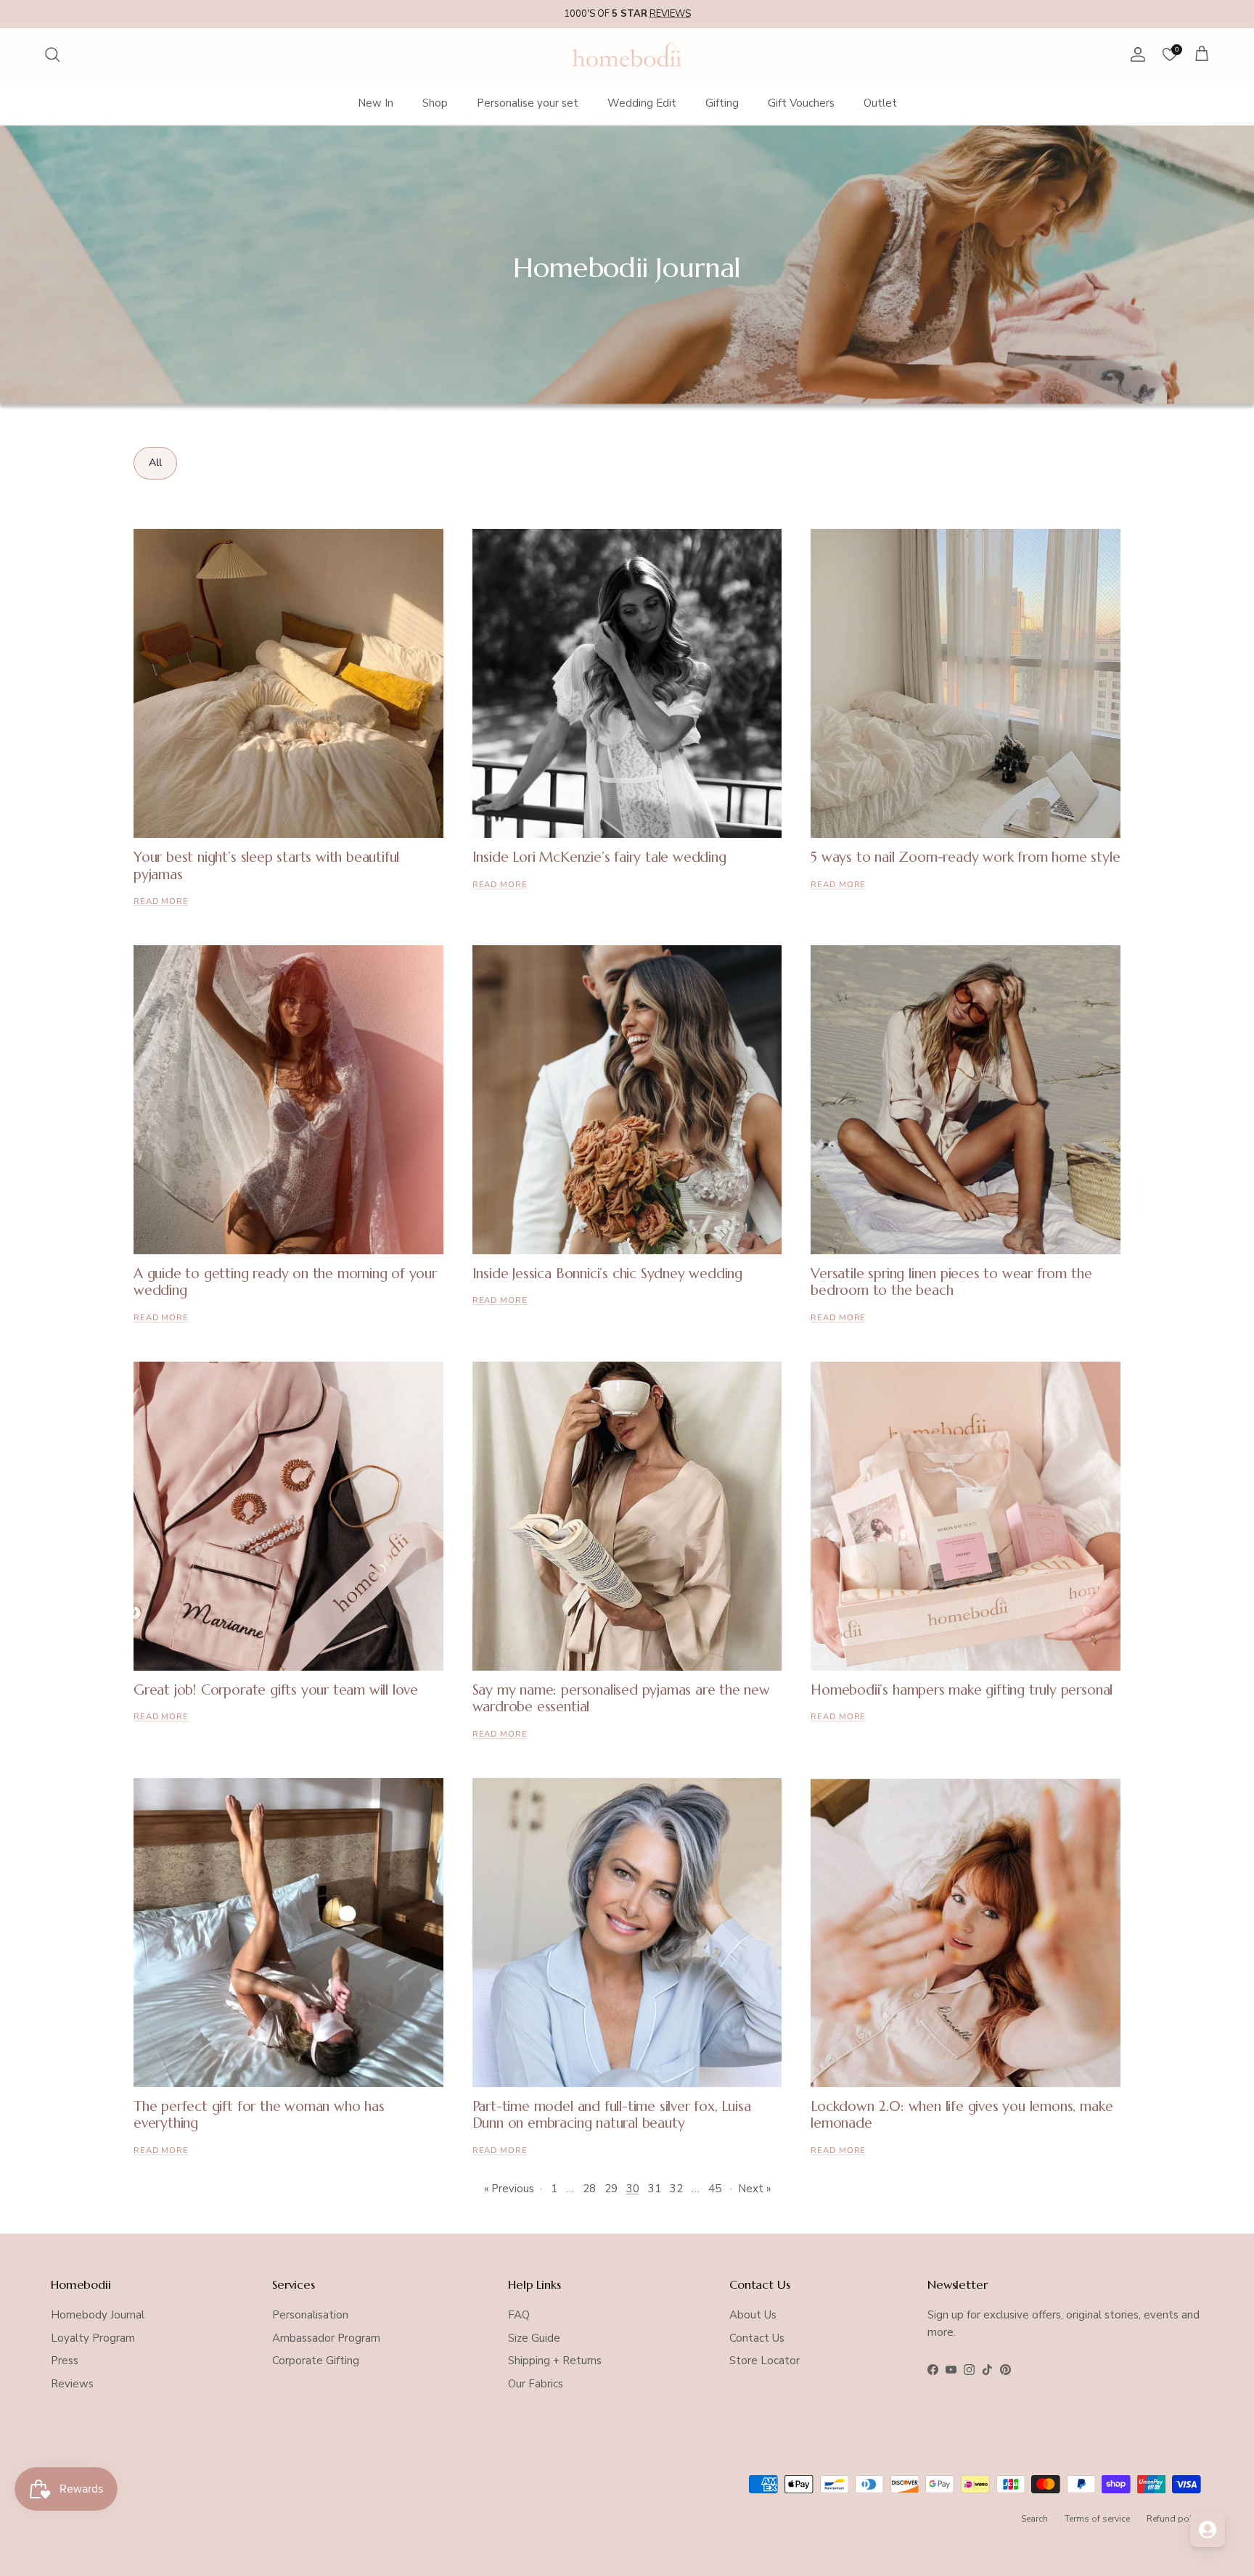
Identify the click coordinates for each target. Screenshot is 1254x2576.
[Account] (1135, 54)
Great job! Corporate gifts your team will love (276, 1690)
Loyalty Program (93, 2338)
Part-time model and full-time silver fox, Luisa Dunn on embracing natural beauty (612, 2114)
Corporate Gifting (316, 2361)
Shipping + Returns (555, 2361)
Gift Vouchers (801, 103)
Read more (161, 901)
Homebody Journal (98, 2315)
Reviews (72, 2384)
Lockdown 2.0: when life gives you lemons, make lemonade (962, 2114)
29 (611, 2189)
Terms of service (1097, 2519)
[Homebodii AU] (627, 55)
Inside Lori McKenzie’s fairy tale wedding (599, 857)
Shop (435, 103)
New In (376, 103)
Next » (754, 2189)
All (155, 462)
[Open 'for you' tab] (1208, 2530)
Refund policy (1175, 2519)
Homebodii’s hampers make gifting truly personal (962, 1690)
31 (655, 2189)
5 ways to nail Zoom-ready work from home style (965, 857)
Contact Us (757, 2338)
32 (676, 2189)
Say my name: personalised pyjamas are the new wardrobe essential (621, 1698)
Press (65, 2361)
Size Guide (534, 2338)
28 (589, 2189)
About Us (753, 2315)
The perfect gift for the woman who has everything (259, 2114)
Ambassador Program (326, 2338)
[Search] (52, 54)
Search (1034, 2519)
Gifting (722, 103)
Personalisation (310, 2315)
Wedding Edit (642, 103)
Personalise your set (528, 103)
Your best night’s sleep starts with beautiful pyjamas (266, 865)
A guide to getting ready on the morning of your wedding (285, 1281)
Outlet (880, 103)
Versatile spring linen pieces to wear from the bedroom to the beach (951, 1281)
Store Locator (765, 2361)
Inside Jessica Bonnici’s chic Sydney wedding (608, 1273)
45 (715, 2189)
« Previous (509, 2189)
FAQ (519, 2315)
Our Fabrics (536, 2384)
